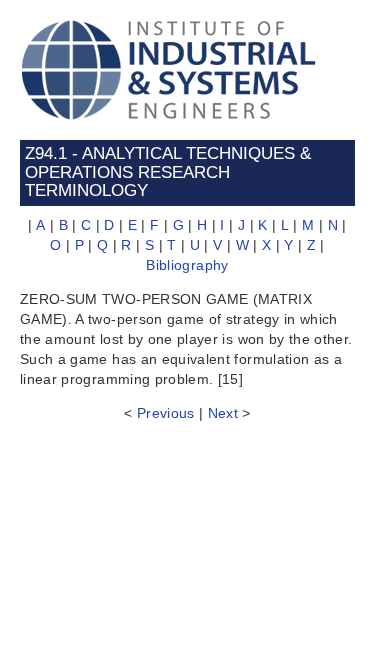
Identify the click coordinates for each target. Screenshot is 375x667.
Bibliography (187, 265)
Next (223, 413)
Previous (166, 413)
